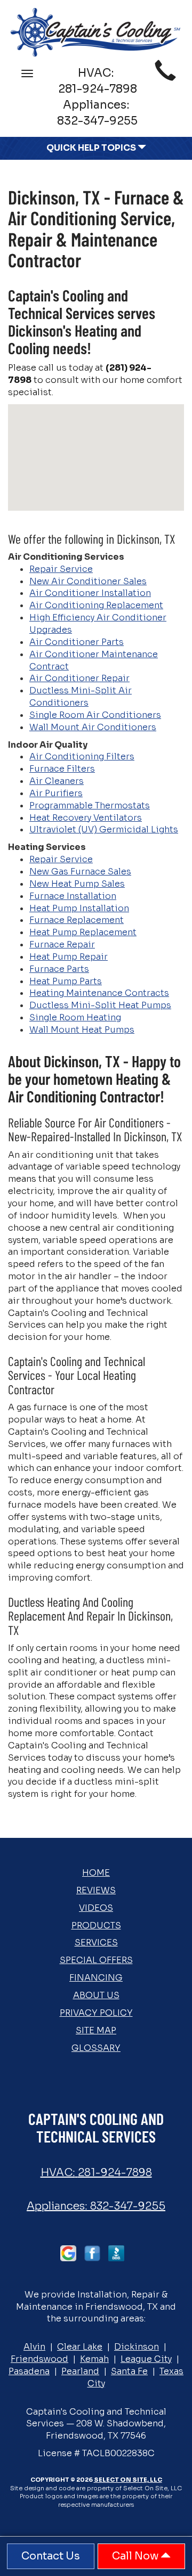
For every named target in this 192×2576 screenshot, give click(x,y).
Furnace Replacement (77, 920)
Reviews (96, 1890)
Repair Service (61, 569)
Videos (96, 1908)
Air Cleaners (57, 781)
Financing (96, 1978)
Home (96, 1873)
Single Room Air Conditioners (95, 715)
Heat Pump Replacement (83, 932)
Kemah (94, 2359)
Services (96, 1943)
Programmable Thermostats (90, 805)
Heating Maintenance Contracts (99, 993)
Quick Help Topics (92, 148)
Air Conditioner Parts (77, 642)
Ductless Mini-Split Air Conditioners (81, 697)
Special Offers (96, 1960)
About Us (96, 1995)
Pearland (80, 2371)
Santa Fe (129, 2371)
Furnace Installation (73, 896)
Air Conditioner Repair (79, 678)
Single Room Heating (75, 1017)
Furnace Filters (62, 769)
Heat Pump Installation (79, 908)
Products (96, 1925)
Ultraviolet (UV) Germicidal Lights (104, 829)
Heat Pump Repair (69, 957)
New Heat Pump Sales (77, 884)
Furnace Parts (59, 969)
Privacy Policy (96, 2013)
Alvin (34, 2347)
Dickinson (137, 2347)
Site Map (96, 2030)
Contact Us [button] (51, 2556)
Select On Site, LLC (128, 2480)
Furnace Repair (62, 944)
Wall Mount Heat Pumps (82, 1030)
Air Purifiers (56, 793)
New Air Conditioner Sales (88, 581)
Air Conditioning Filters (82, 757)
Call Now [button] (136, 2556)
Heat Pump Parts (66, 981)
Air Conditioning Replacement (96, 605)
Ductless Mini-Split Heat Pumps (100, 1005)
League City (146, 2359)
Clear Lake (80, 2347)
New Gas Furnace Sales (80, 872)
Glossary (96, 2048)
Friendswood (39, 2359)
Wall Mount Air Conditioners (93, 727)
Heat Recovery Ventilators (86, 818)
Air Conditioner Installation (90, 593)
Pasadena (29, 2371)
